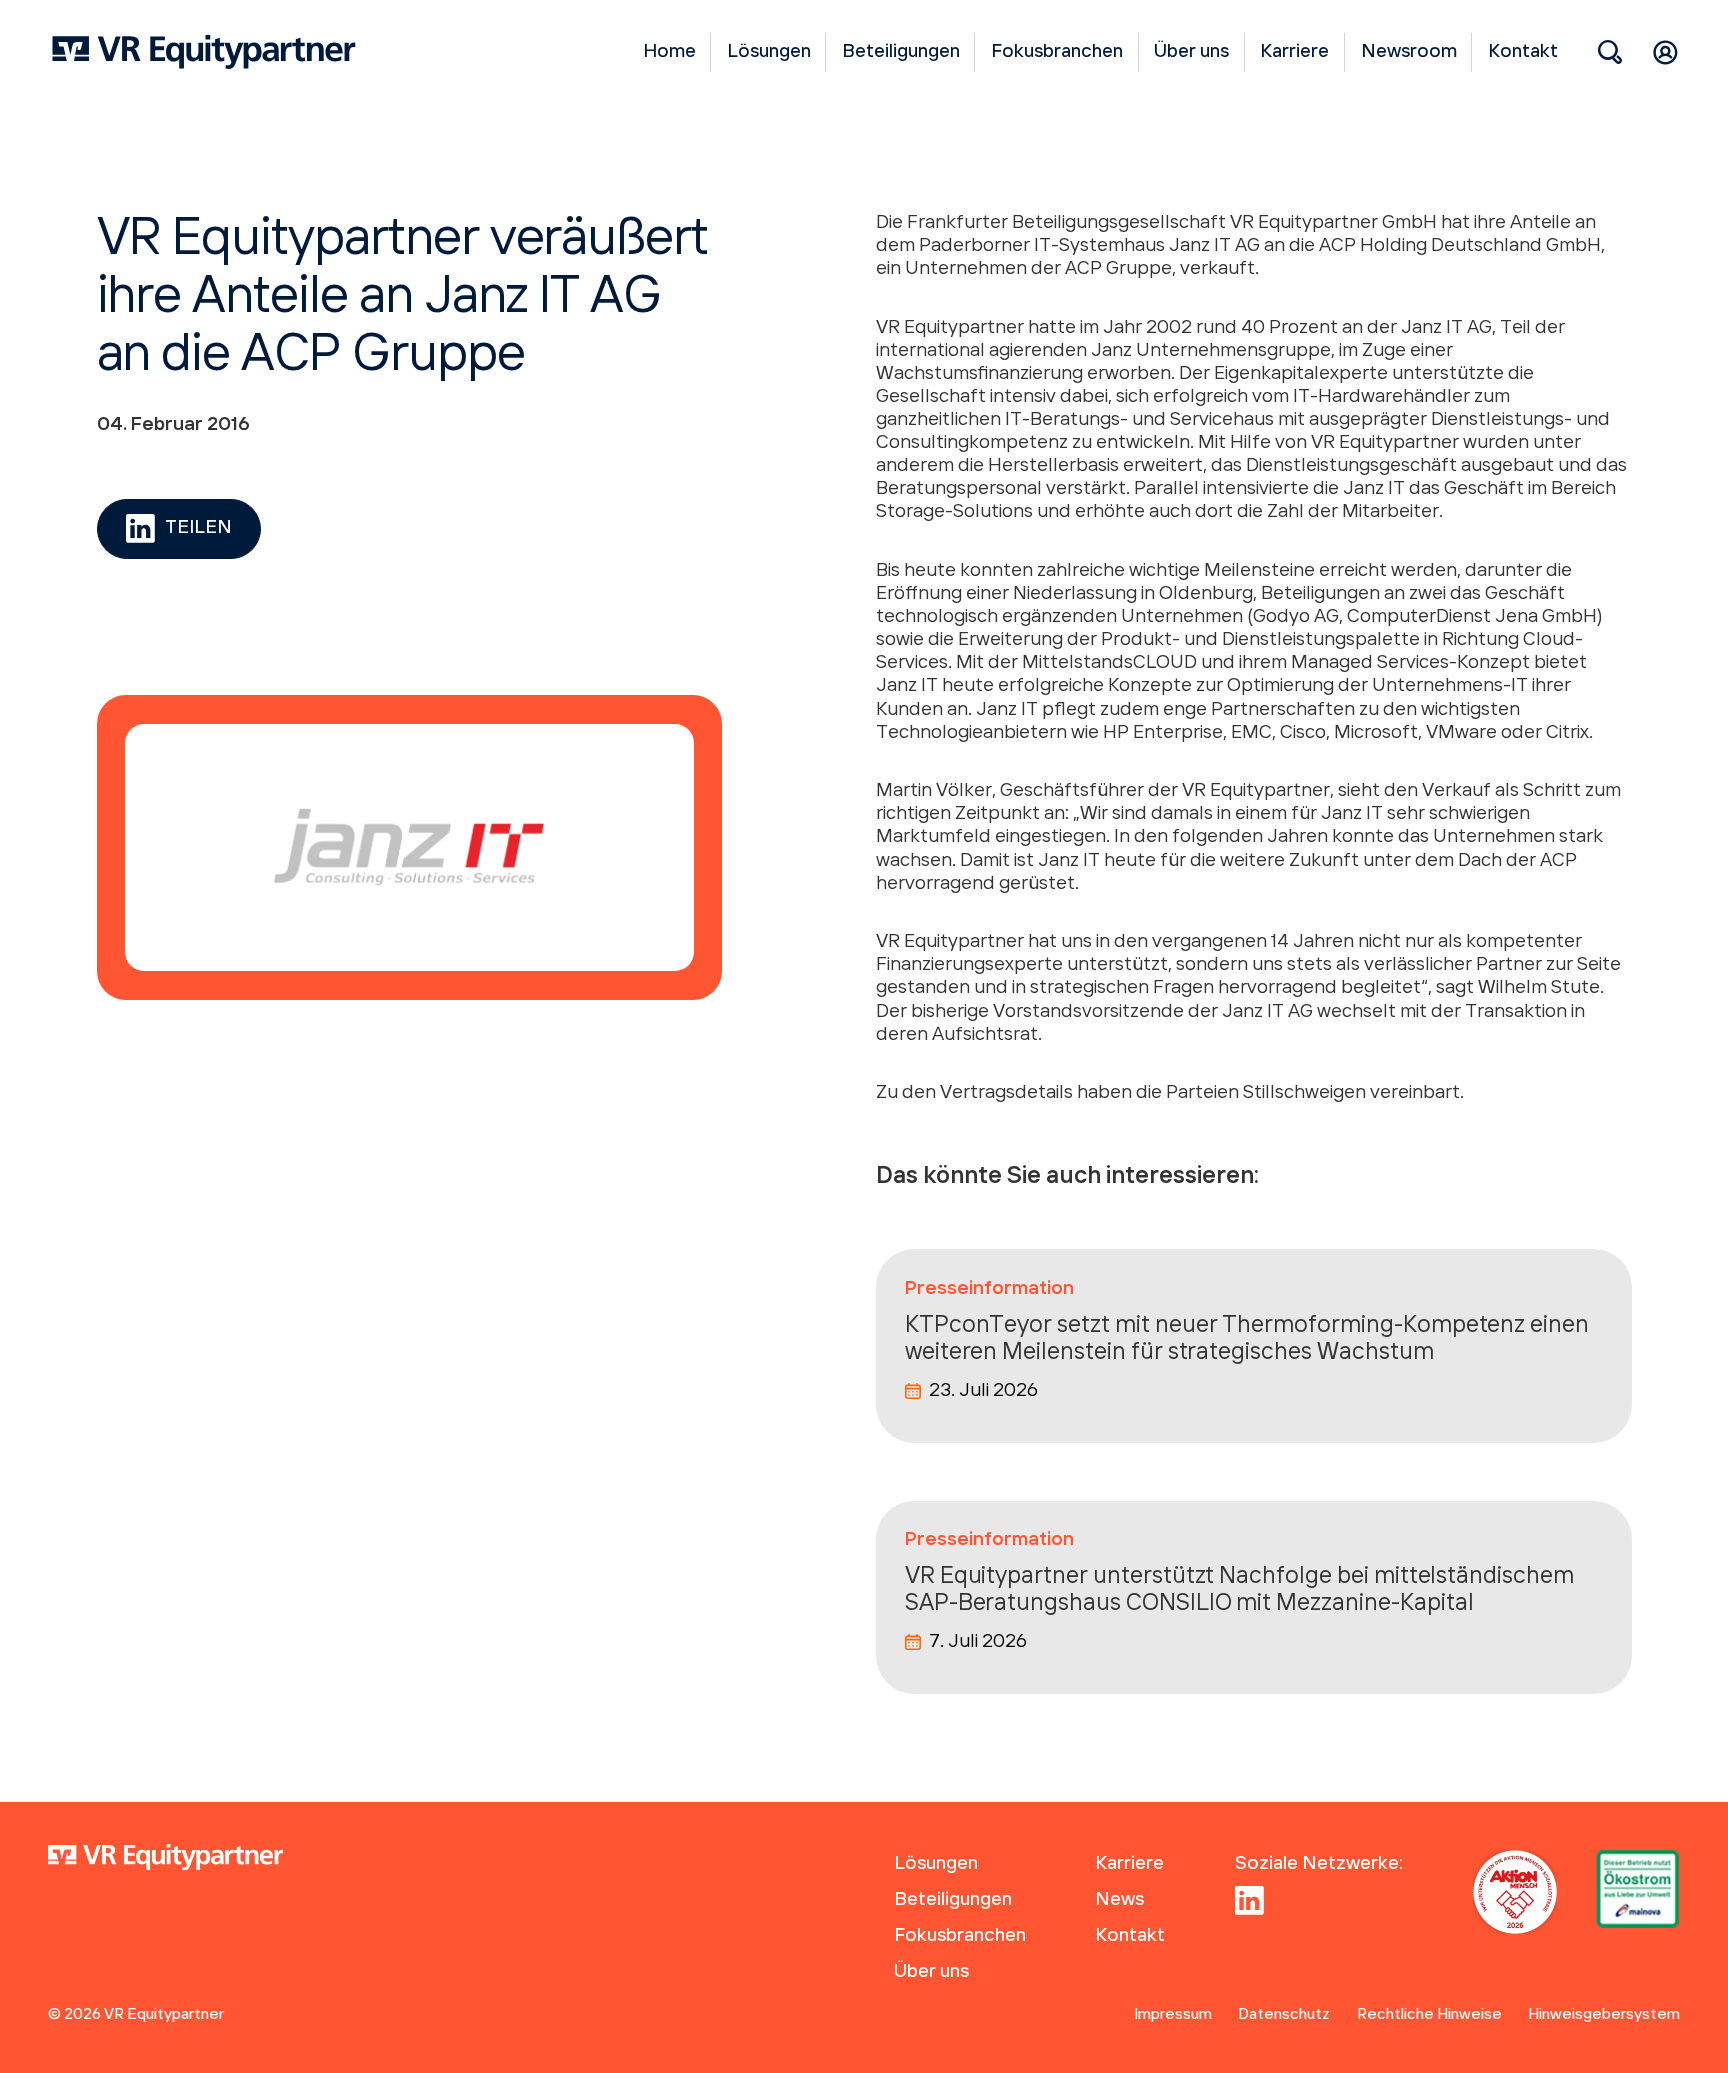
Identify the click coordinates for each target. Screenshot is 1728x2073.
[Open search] (1610, 52)
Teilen (198, 528)
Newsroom (1409, 52)
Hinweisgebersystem (1604, 2015)
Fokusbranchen (1057, 52)
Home (669, 52)
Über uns (1191, 52)
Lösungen (769, 52)
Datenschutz (1284, 2015)
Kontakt (1523, 52)
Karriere (1294, 52)
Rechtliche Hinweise (1429, 2015)
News (1119, 1900)
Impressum (1173, 2015)
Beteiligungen (901, 52)
